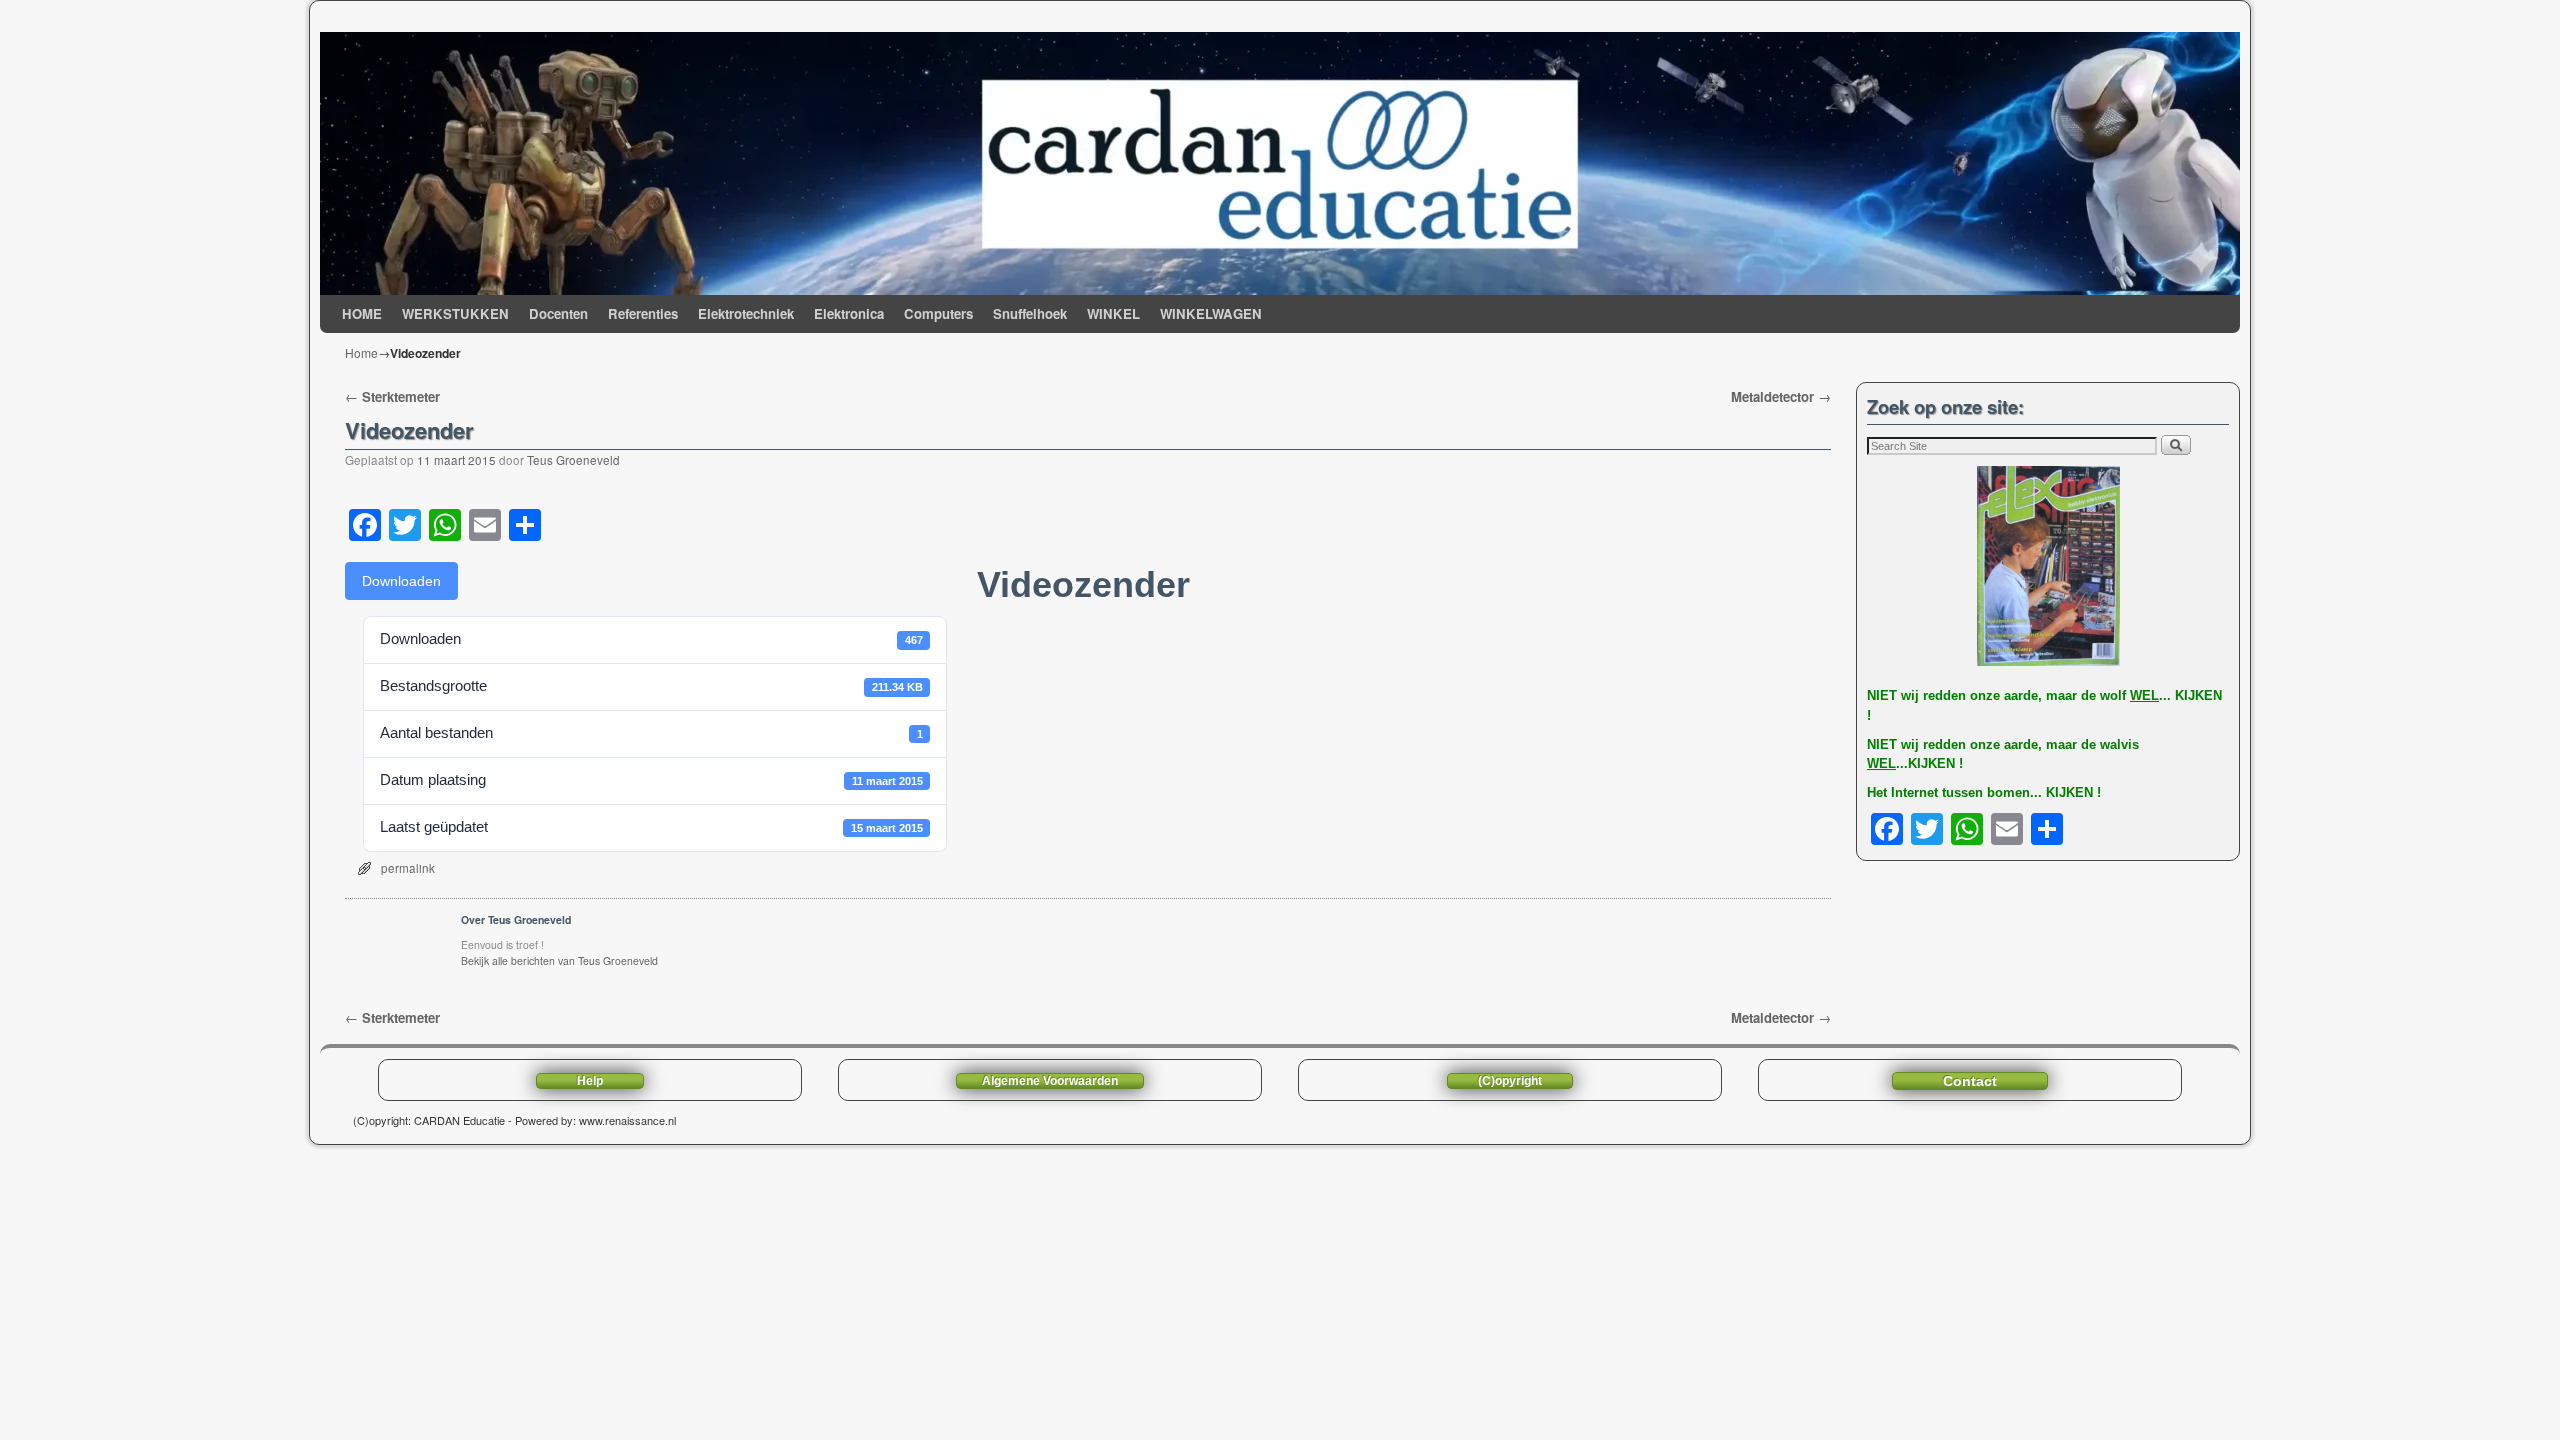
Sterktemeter (392, 396)
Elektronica (849, 313)
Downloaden (401, 581)
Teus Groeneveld (573, 460)
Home (361, 352)
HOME (362, 313)
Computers (938, 313)
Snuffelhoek (1030, 313)
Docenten (558, 313)
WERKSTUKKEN (455, 313)
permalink (408, 868)
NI (1873, 695)
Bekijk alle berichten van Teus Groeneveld (559, 960)
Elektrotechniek (746, 313)
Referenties (643, 313)
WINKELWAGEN (1211, 313)
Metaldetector (1781, 396)
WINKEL (1113, 313)
